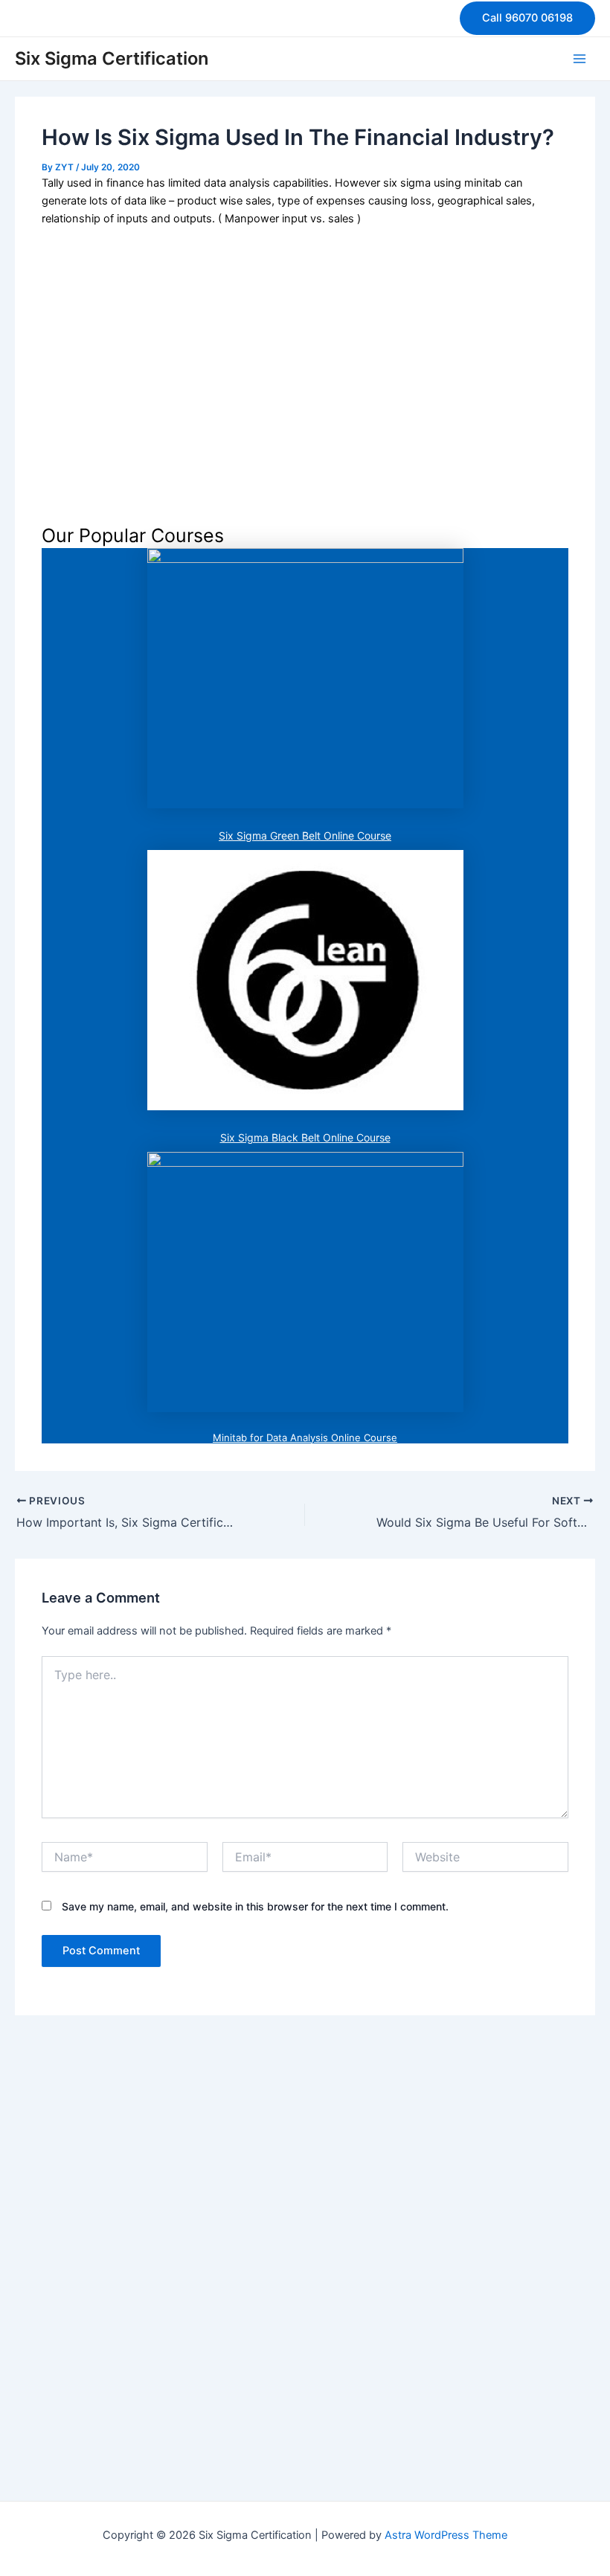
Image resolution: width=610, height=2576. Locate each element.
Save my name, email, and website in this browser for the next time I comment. (255, 1906)
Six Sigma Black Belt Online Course (305, 1137)
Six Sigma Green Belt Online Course (305, 835)
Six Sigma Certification (112, 58)
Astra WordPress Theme (446, 2535)
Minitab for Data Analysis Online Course (305, 1437)
